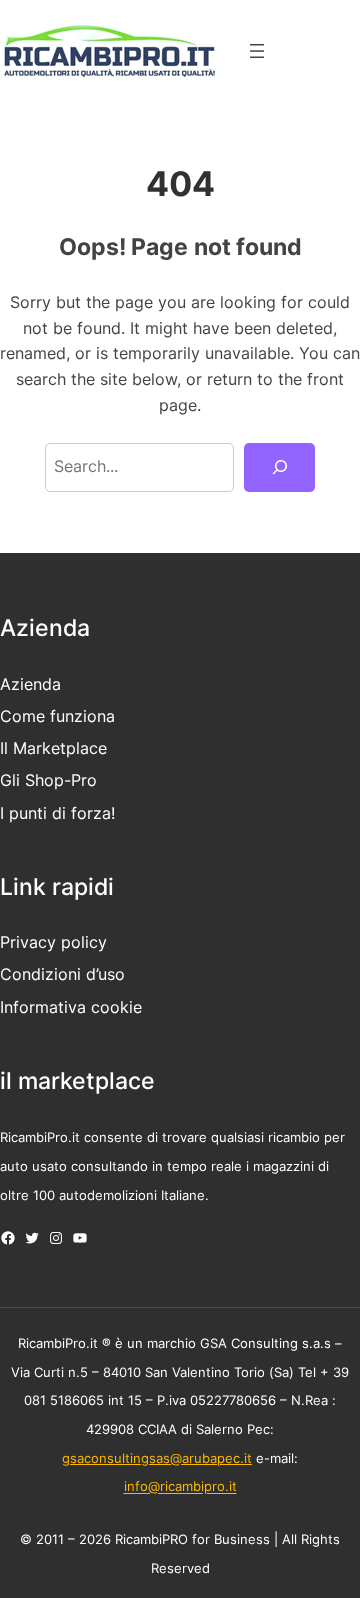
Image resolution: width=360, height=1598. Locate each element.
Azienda (30, 684)
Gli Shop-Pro (48, 780)
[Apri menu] (257, 51)
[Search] (279, 467)
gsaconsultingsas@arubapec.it (157, 1458)
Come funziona (57, 716)
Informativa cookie (71, 1007)
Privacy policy (53, 942)
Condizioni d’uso (62, 974)
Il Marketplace (53, 748)
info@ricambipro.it (180, 1487)
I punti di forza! (57, 813)
